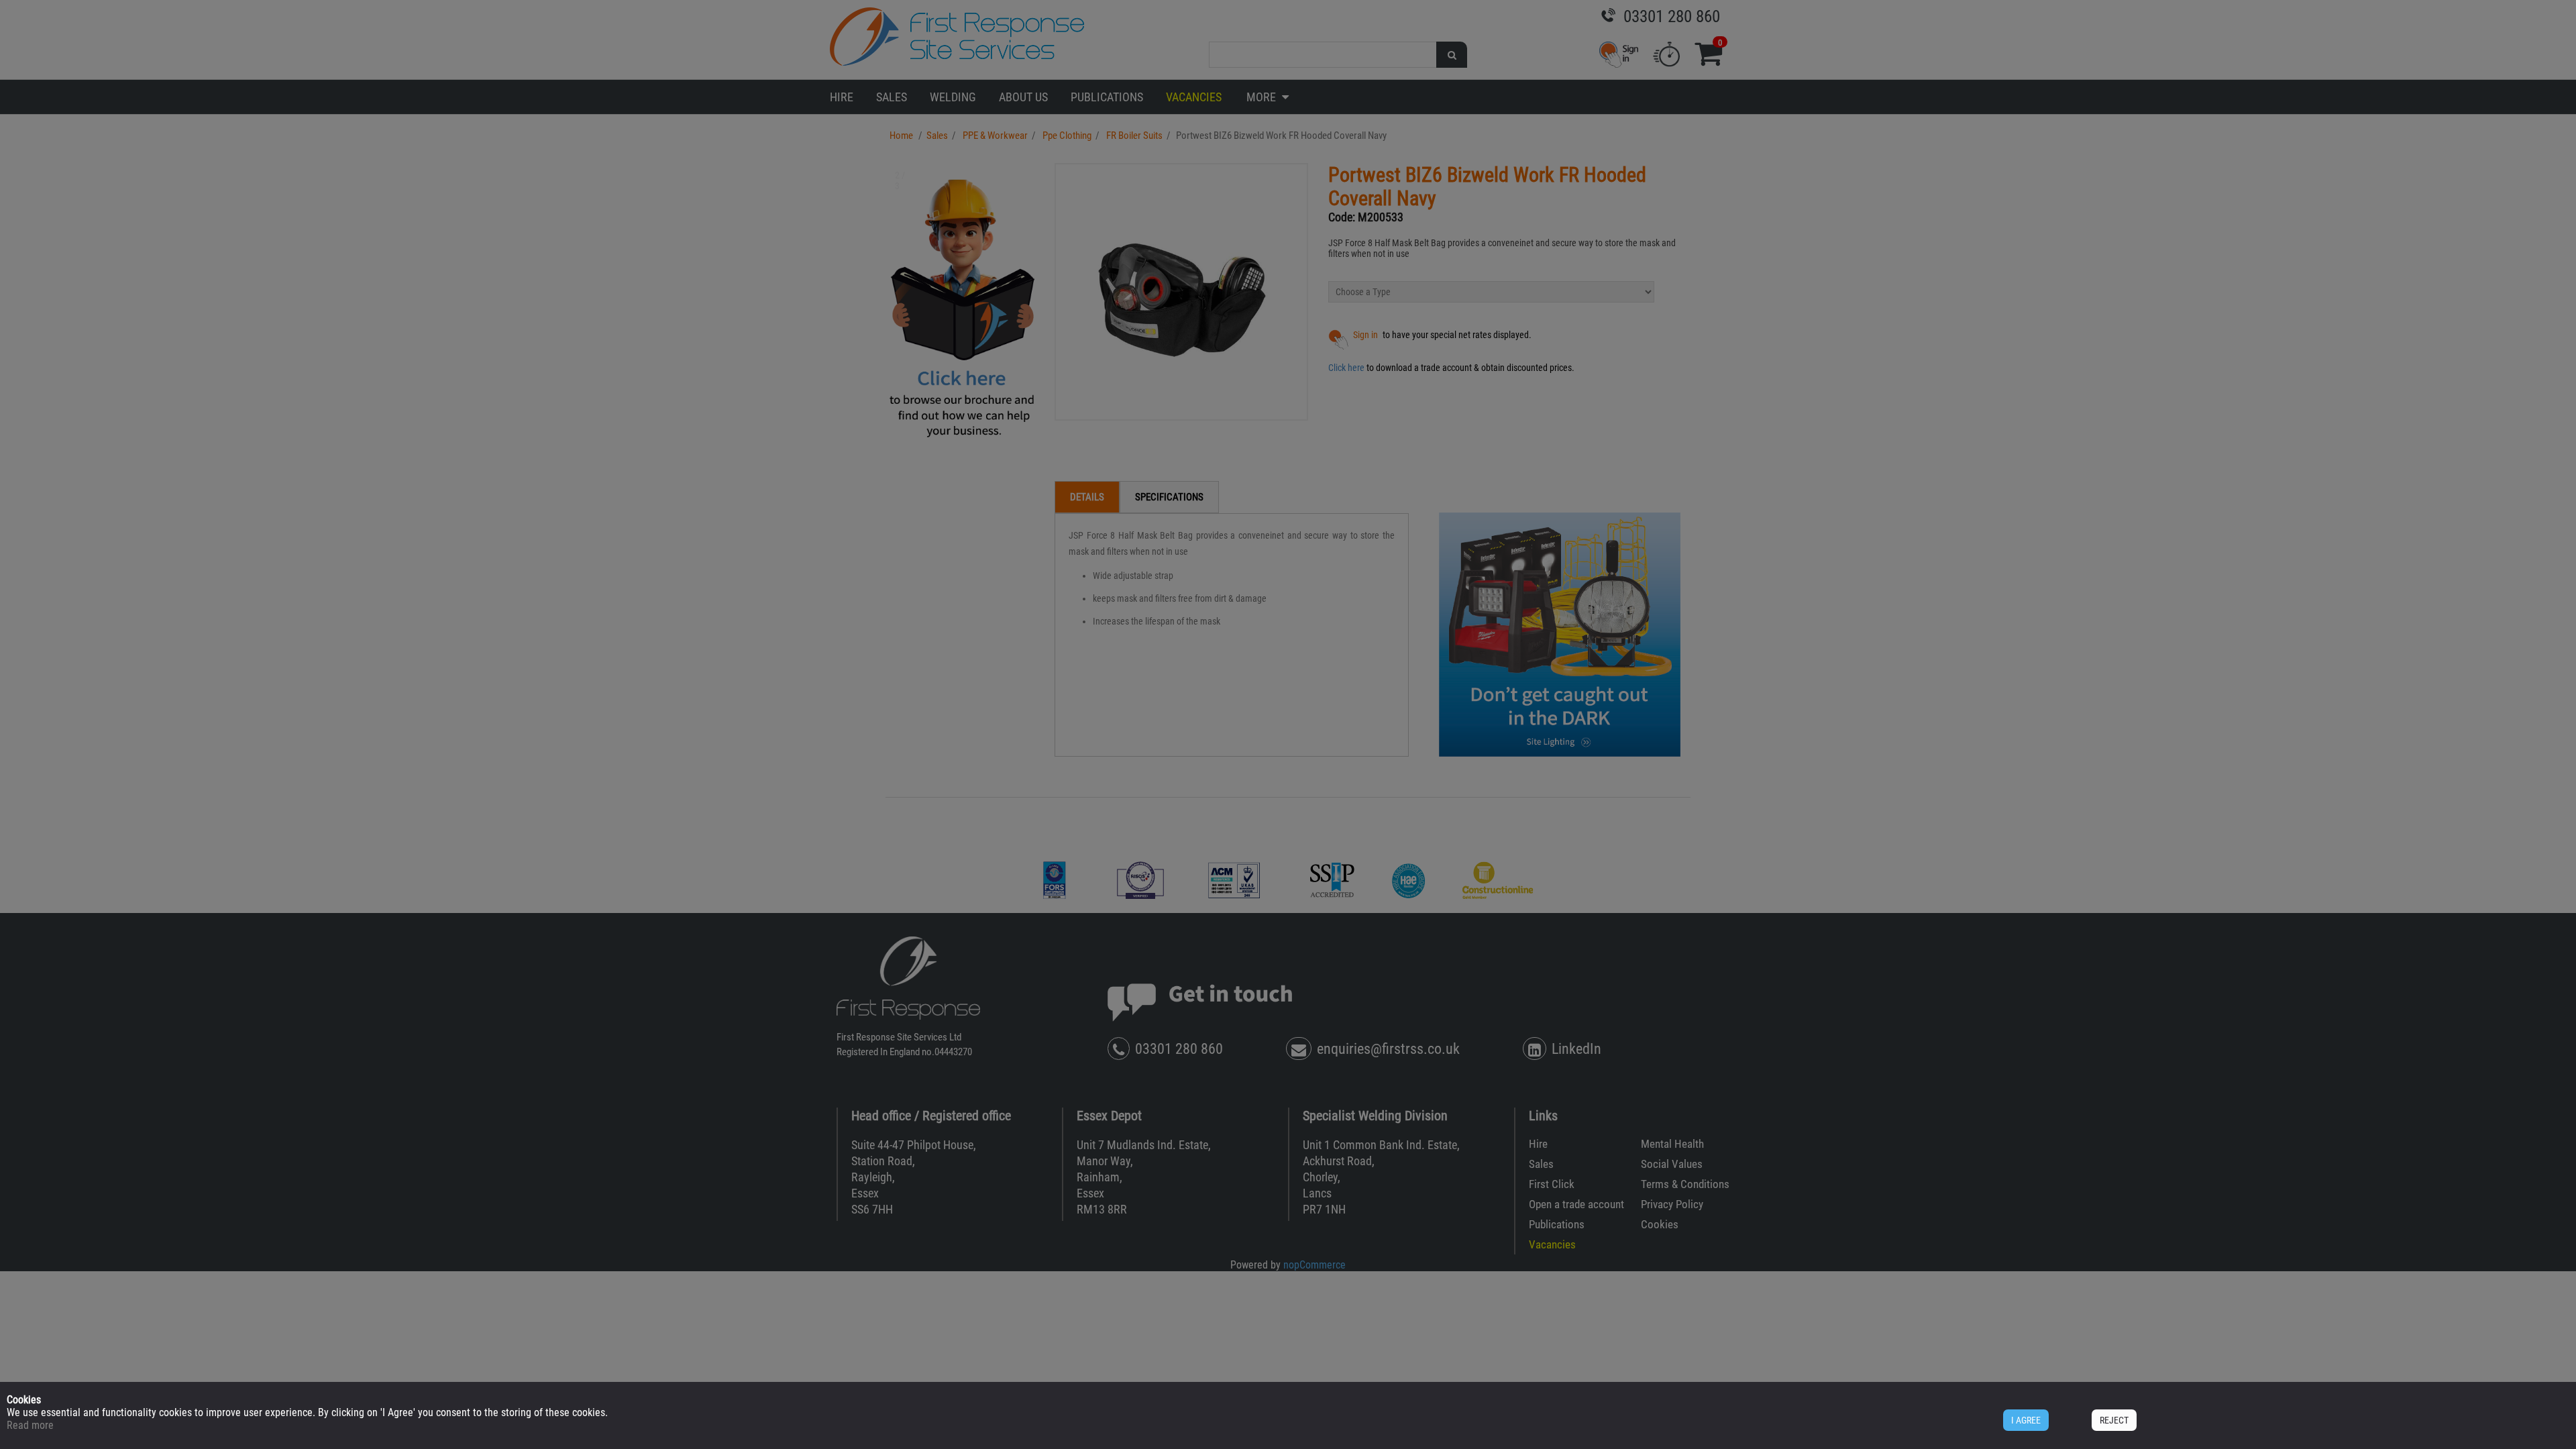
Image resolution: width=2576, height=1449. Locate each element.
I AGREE (2026, 1420)
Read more (30, 1425)
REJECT (2114, 1420)
